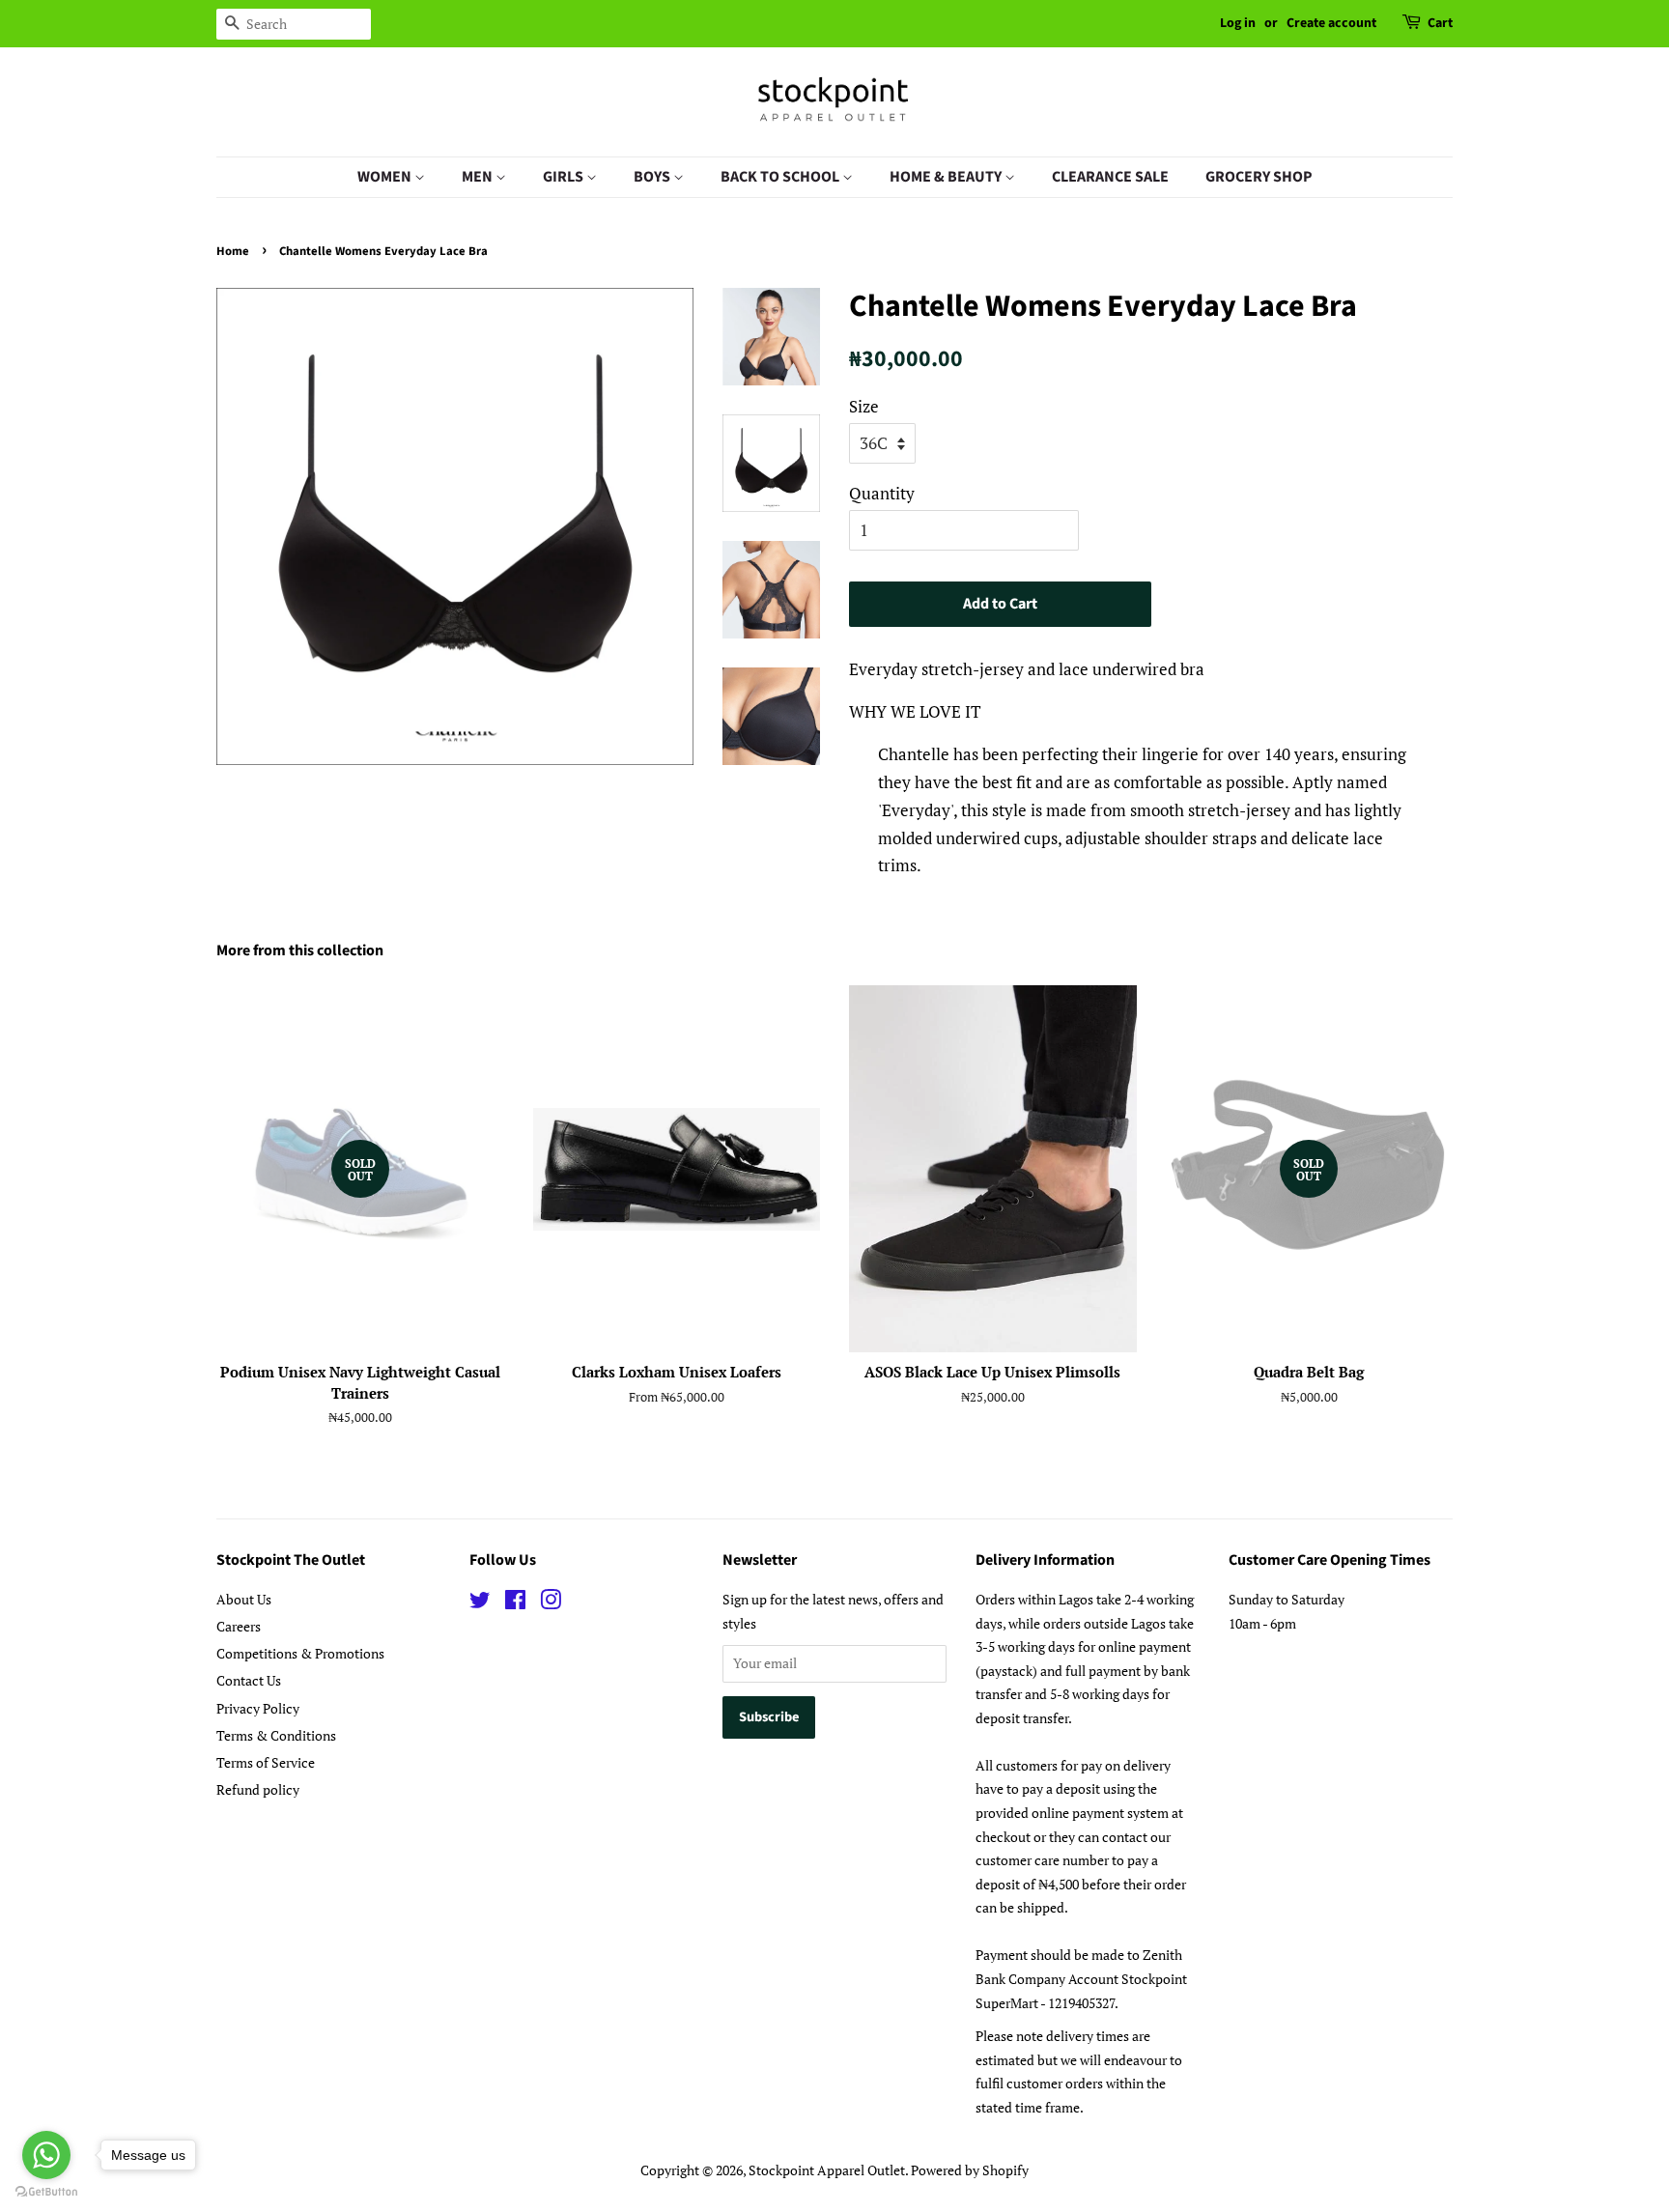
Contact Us (249, 1680)
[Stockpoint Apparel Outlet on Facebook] (515, 1603)
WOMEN (386, 177)
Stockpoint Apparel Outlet (827, 2170)
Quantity (882, 493)
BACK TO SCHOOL (781, 177)
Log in (1238, 23)
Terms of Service (266, 1762)
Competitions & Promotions (300, 1653)
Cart (1440, 23)
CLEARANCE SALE (1110, 177)
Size (864, 406)
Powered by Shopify (970, 2170)
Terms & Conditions (276, 1735)
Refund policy (258, 1789)
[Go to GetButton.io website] (46, 2192)
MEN (479, 177)
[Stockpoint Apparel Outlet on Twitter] (480, 1603)
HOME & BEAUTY (947, 177)
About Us (244, 1599)
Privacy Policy (258, 1708)
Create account (1331, 23)
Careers (239, 1626)
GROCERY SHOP (1259, 177)
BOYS (653, 177)
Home (233, 251)
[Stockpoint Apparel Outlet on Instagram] (551, 1603)
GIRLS (565, 177)
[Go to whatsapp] (46, 2155)
